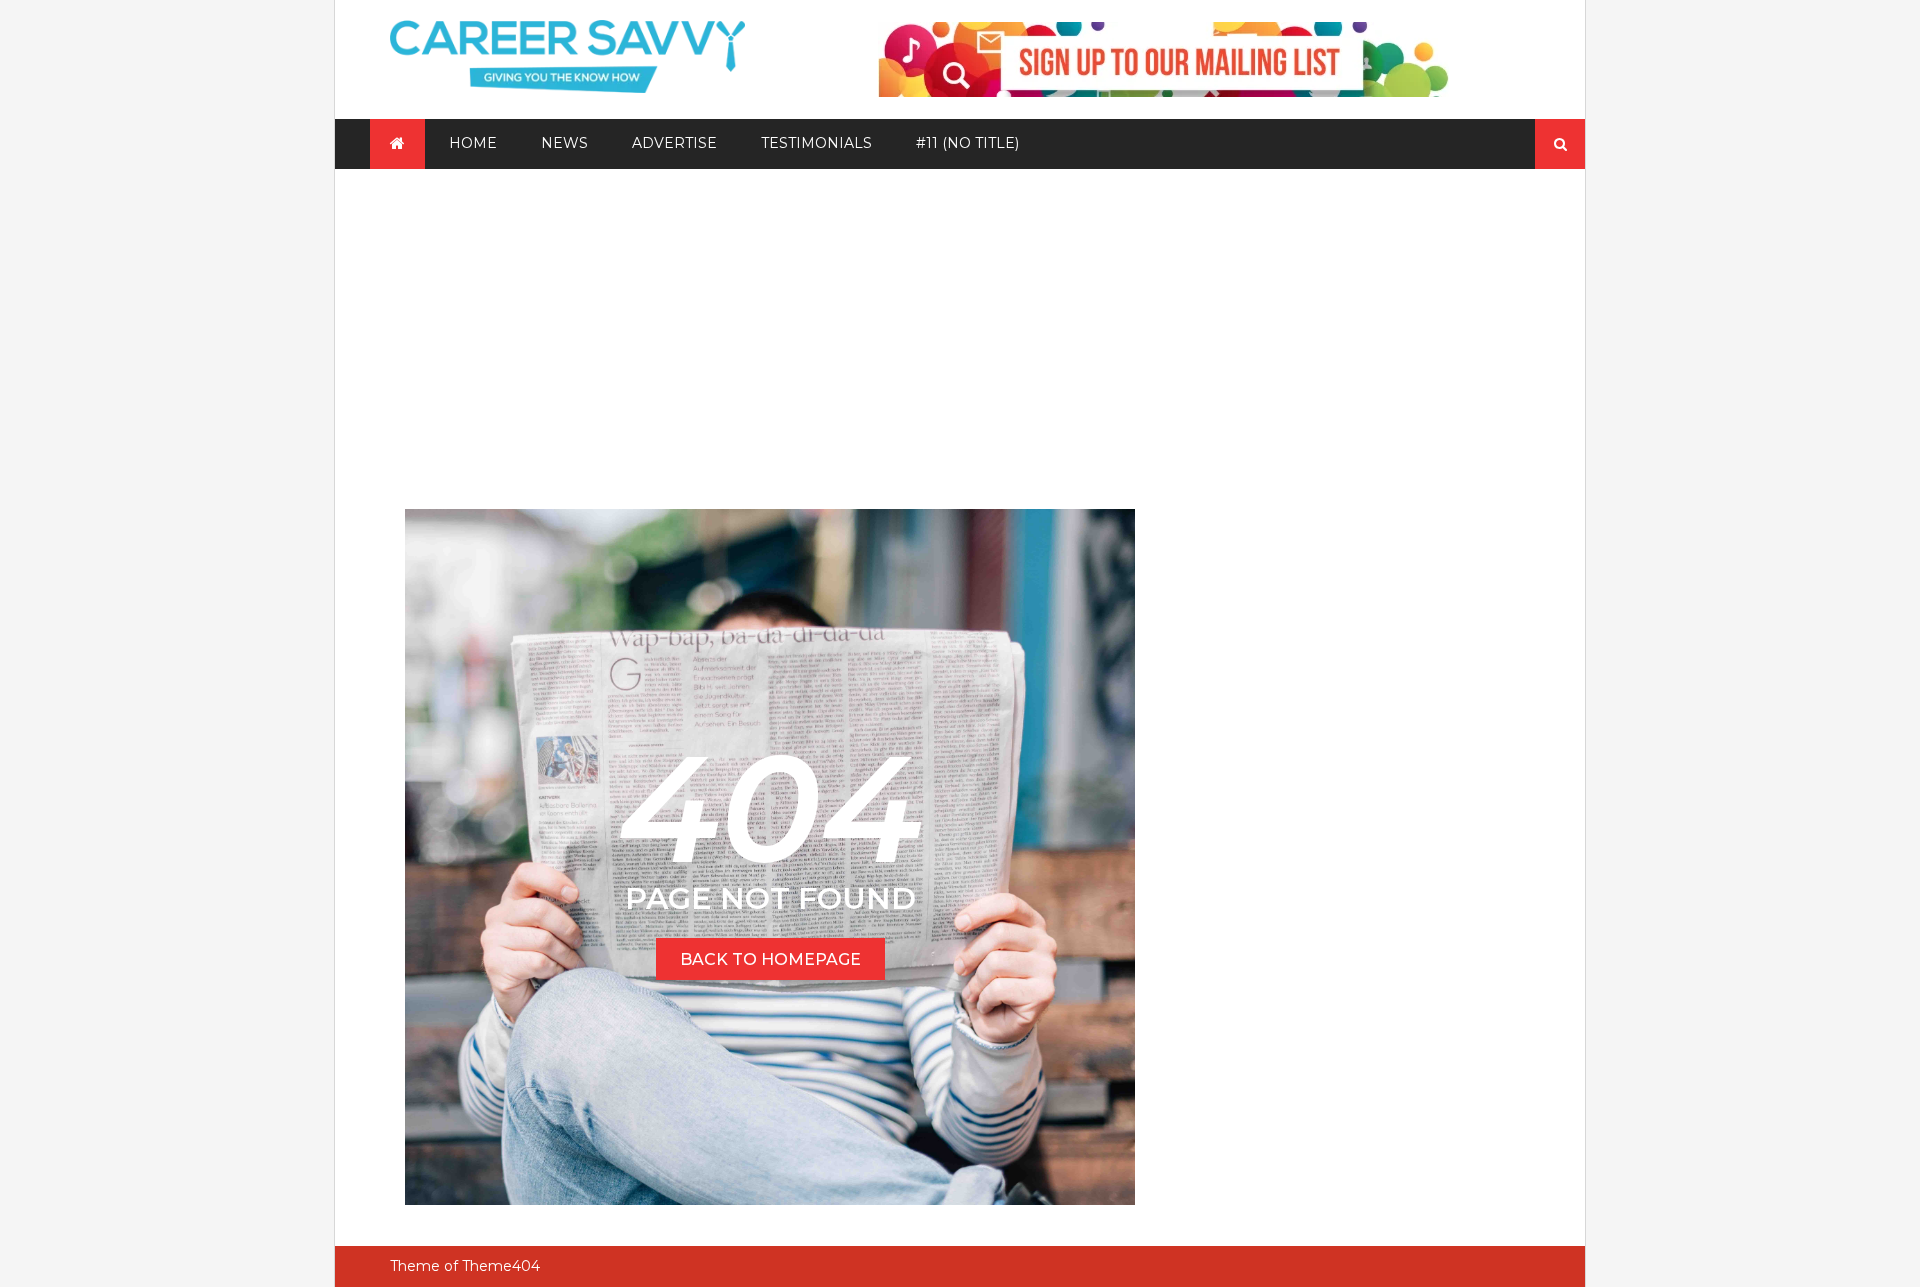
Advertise (674, 143)
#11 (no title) (967, 143)
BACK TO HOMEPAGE (770, 959)
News (564, 143)
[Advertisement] (960, 319)
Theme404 (501, 1266)
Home (473, 143)
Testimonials (816, 143)
